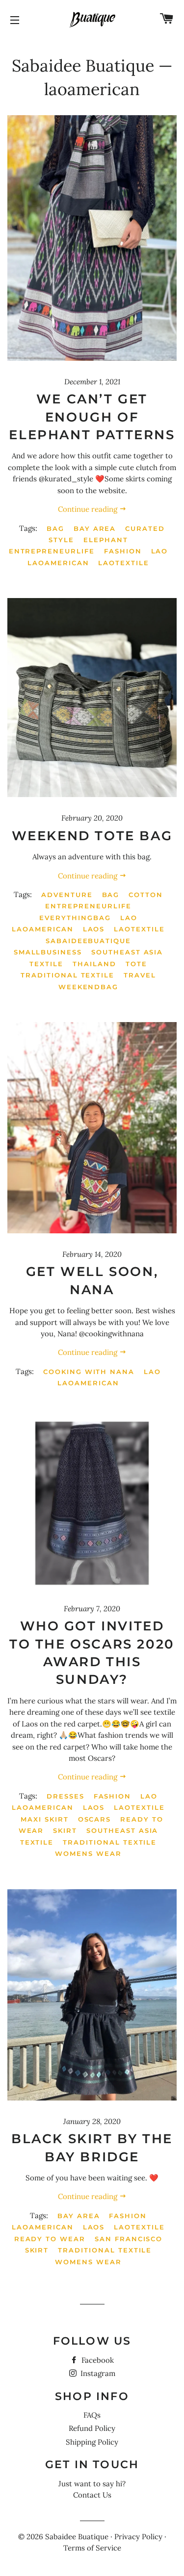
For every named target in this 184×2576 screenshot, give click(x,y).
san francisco (129, 2239)
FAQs (92, 2415)
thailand (94, 964)
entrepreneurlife (52, 551)
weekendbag (89, 987)
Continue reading (89, 509)
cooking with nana (89, 1372)
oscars (95, 1819)
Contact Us (92, 2495)
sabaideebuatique (88, 941)
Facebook (97, 2360)
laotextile (124, 563)
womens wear (88, 1853)
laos (94, 929)
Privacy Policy (138, 2537)
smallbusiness (48, 952)
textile (46, 964)
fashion (123, 551)
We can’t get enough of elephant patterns (92, 417)
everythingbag (75, 918)
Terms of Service (92, 2548)
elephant (106, 540)
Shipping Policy (92, 2442)
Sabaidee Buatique (83, 65)
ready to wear (50, 2239)
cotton (146, 895)
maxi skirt (45, 1819)
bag (55, 528)
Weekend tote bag (92, 836)
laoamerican (58, 563)
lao (160, 551)
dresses (66, 1796)
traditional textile (67, 975)
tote (136, 964)
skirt (65, 1830)
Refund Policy (92, 2428)
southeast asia (127, 952)
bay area (95, 528)
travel (140, 975)
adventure (67, 895)
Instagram (97, 2373)
